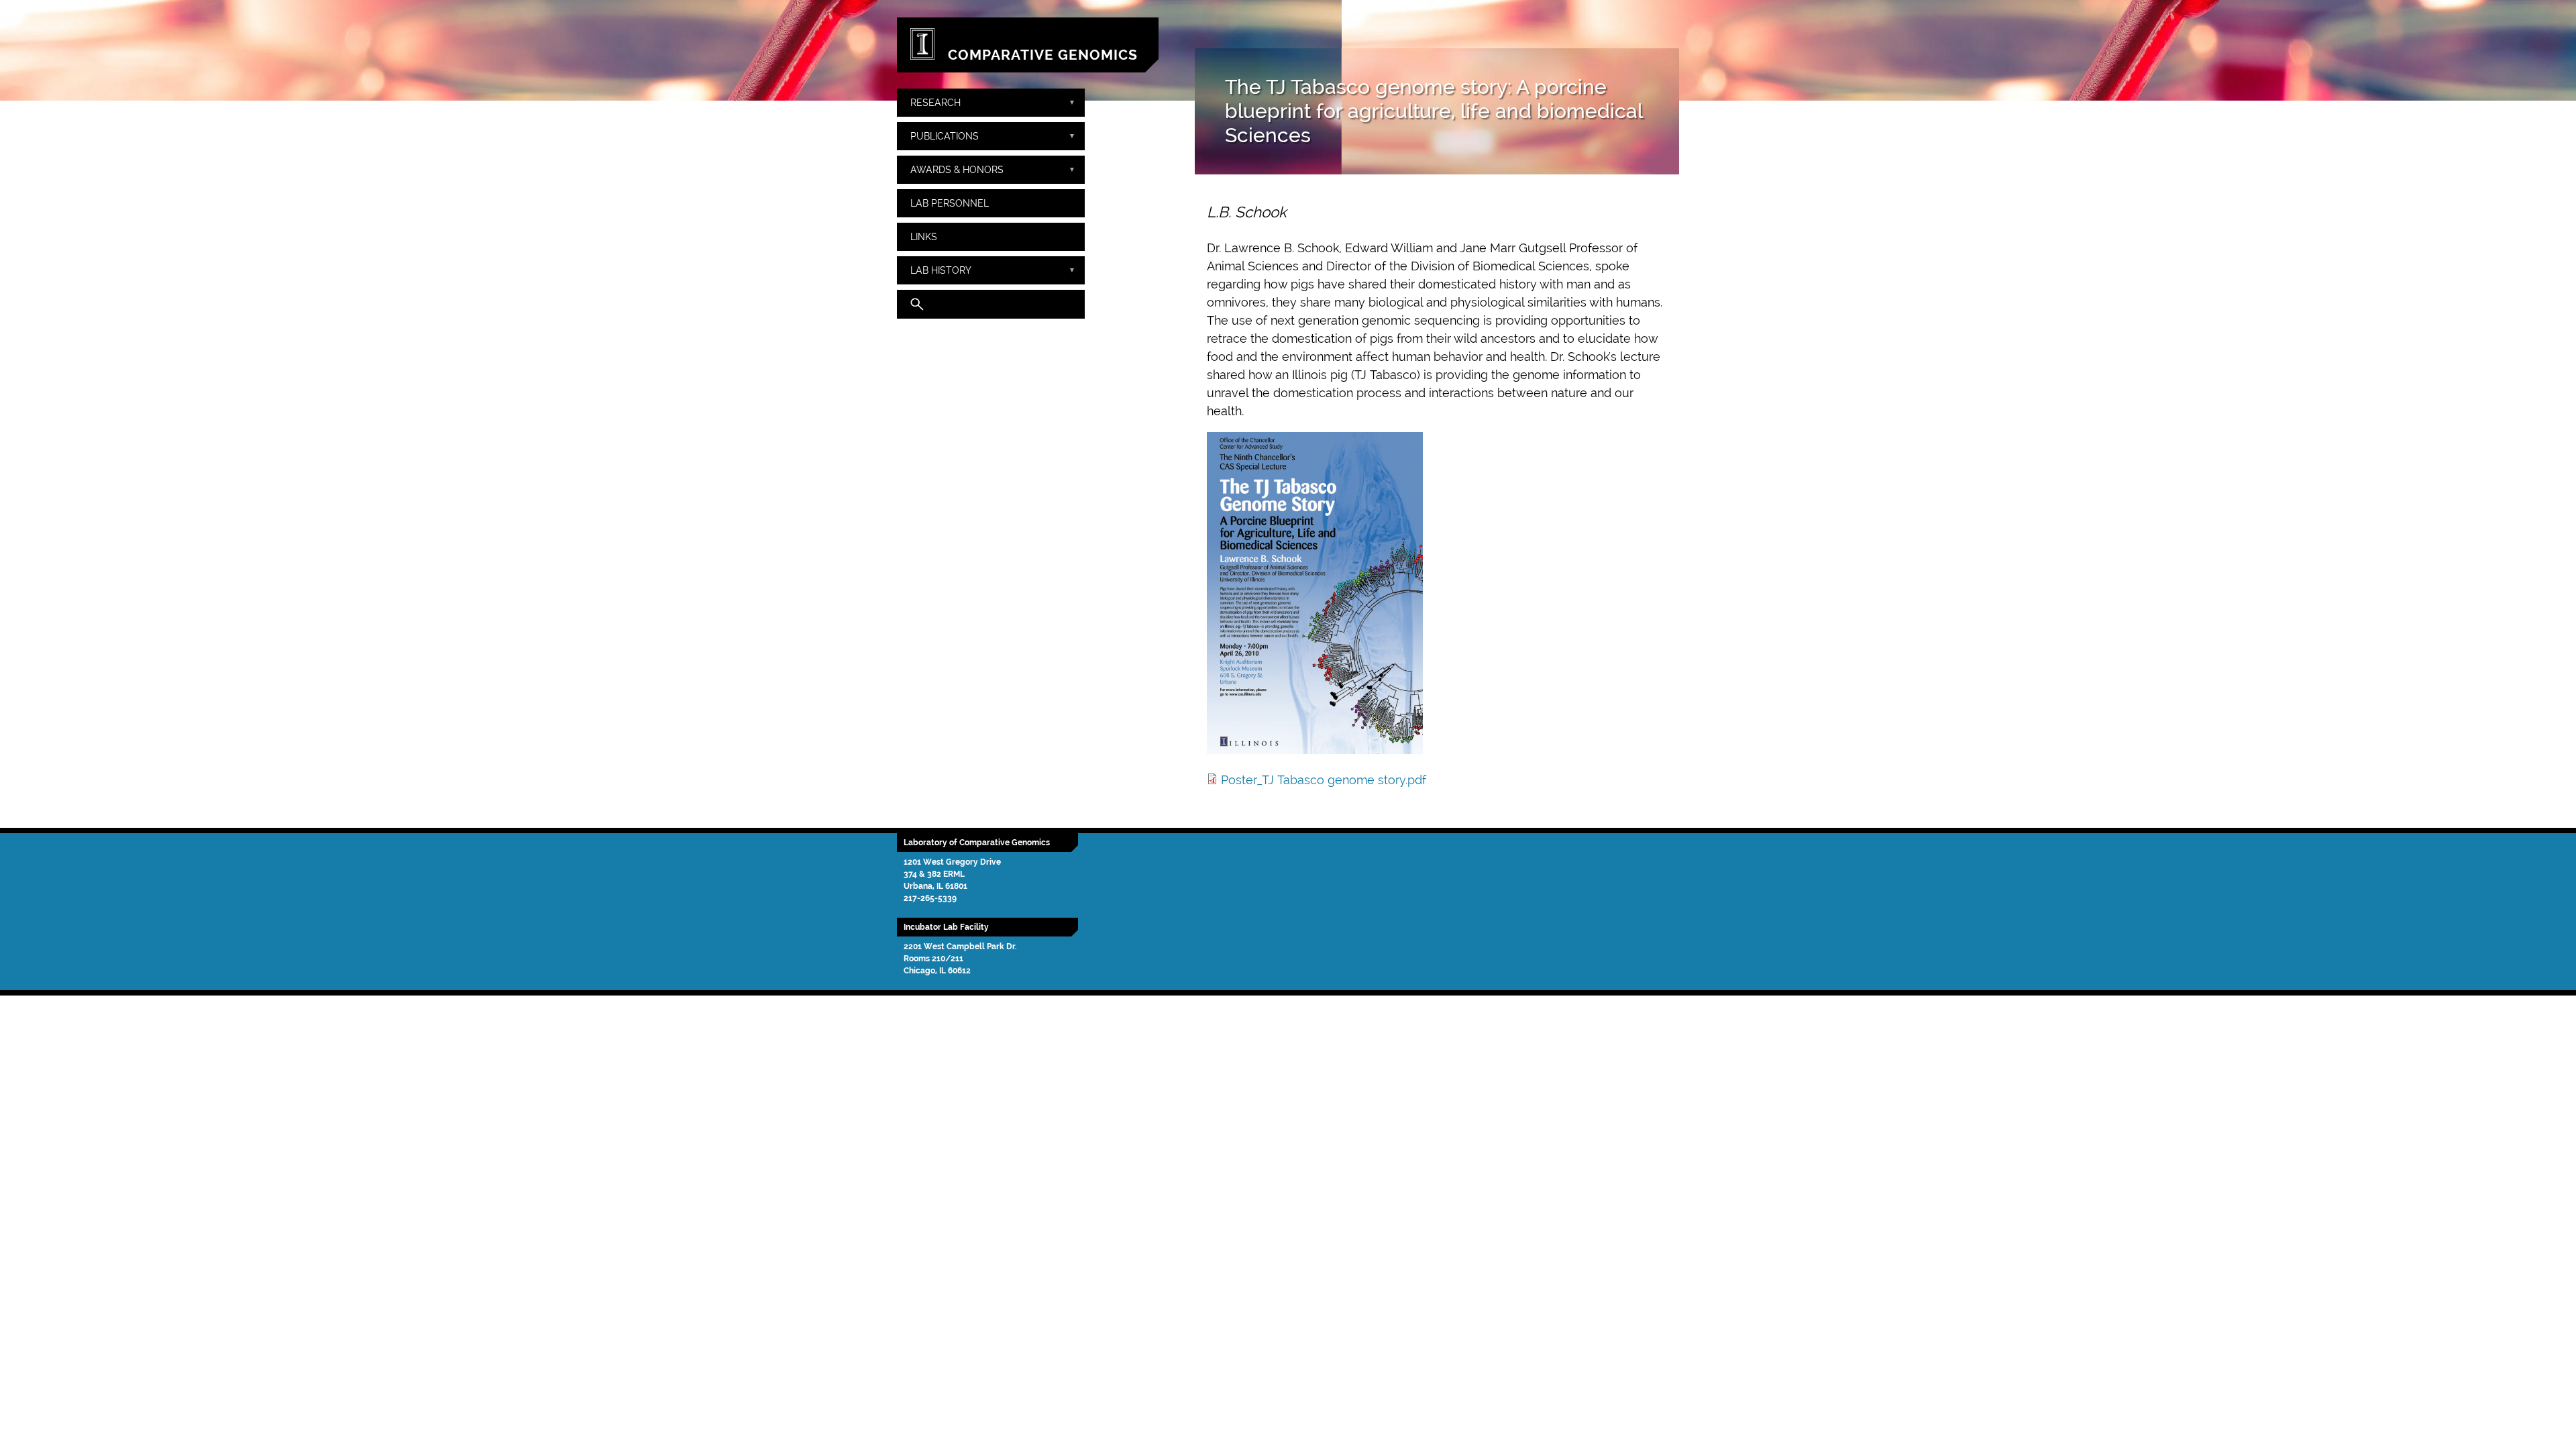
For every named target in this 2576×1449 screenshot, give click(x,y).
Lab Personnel (950, 203)
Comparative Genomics (1043, 55)
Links (924, 236)
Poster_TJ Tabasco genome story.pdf (1324, 780)
